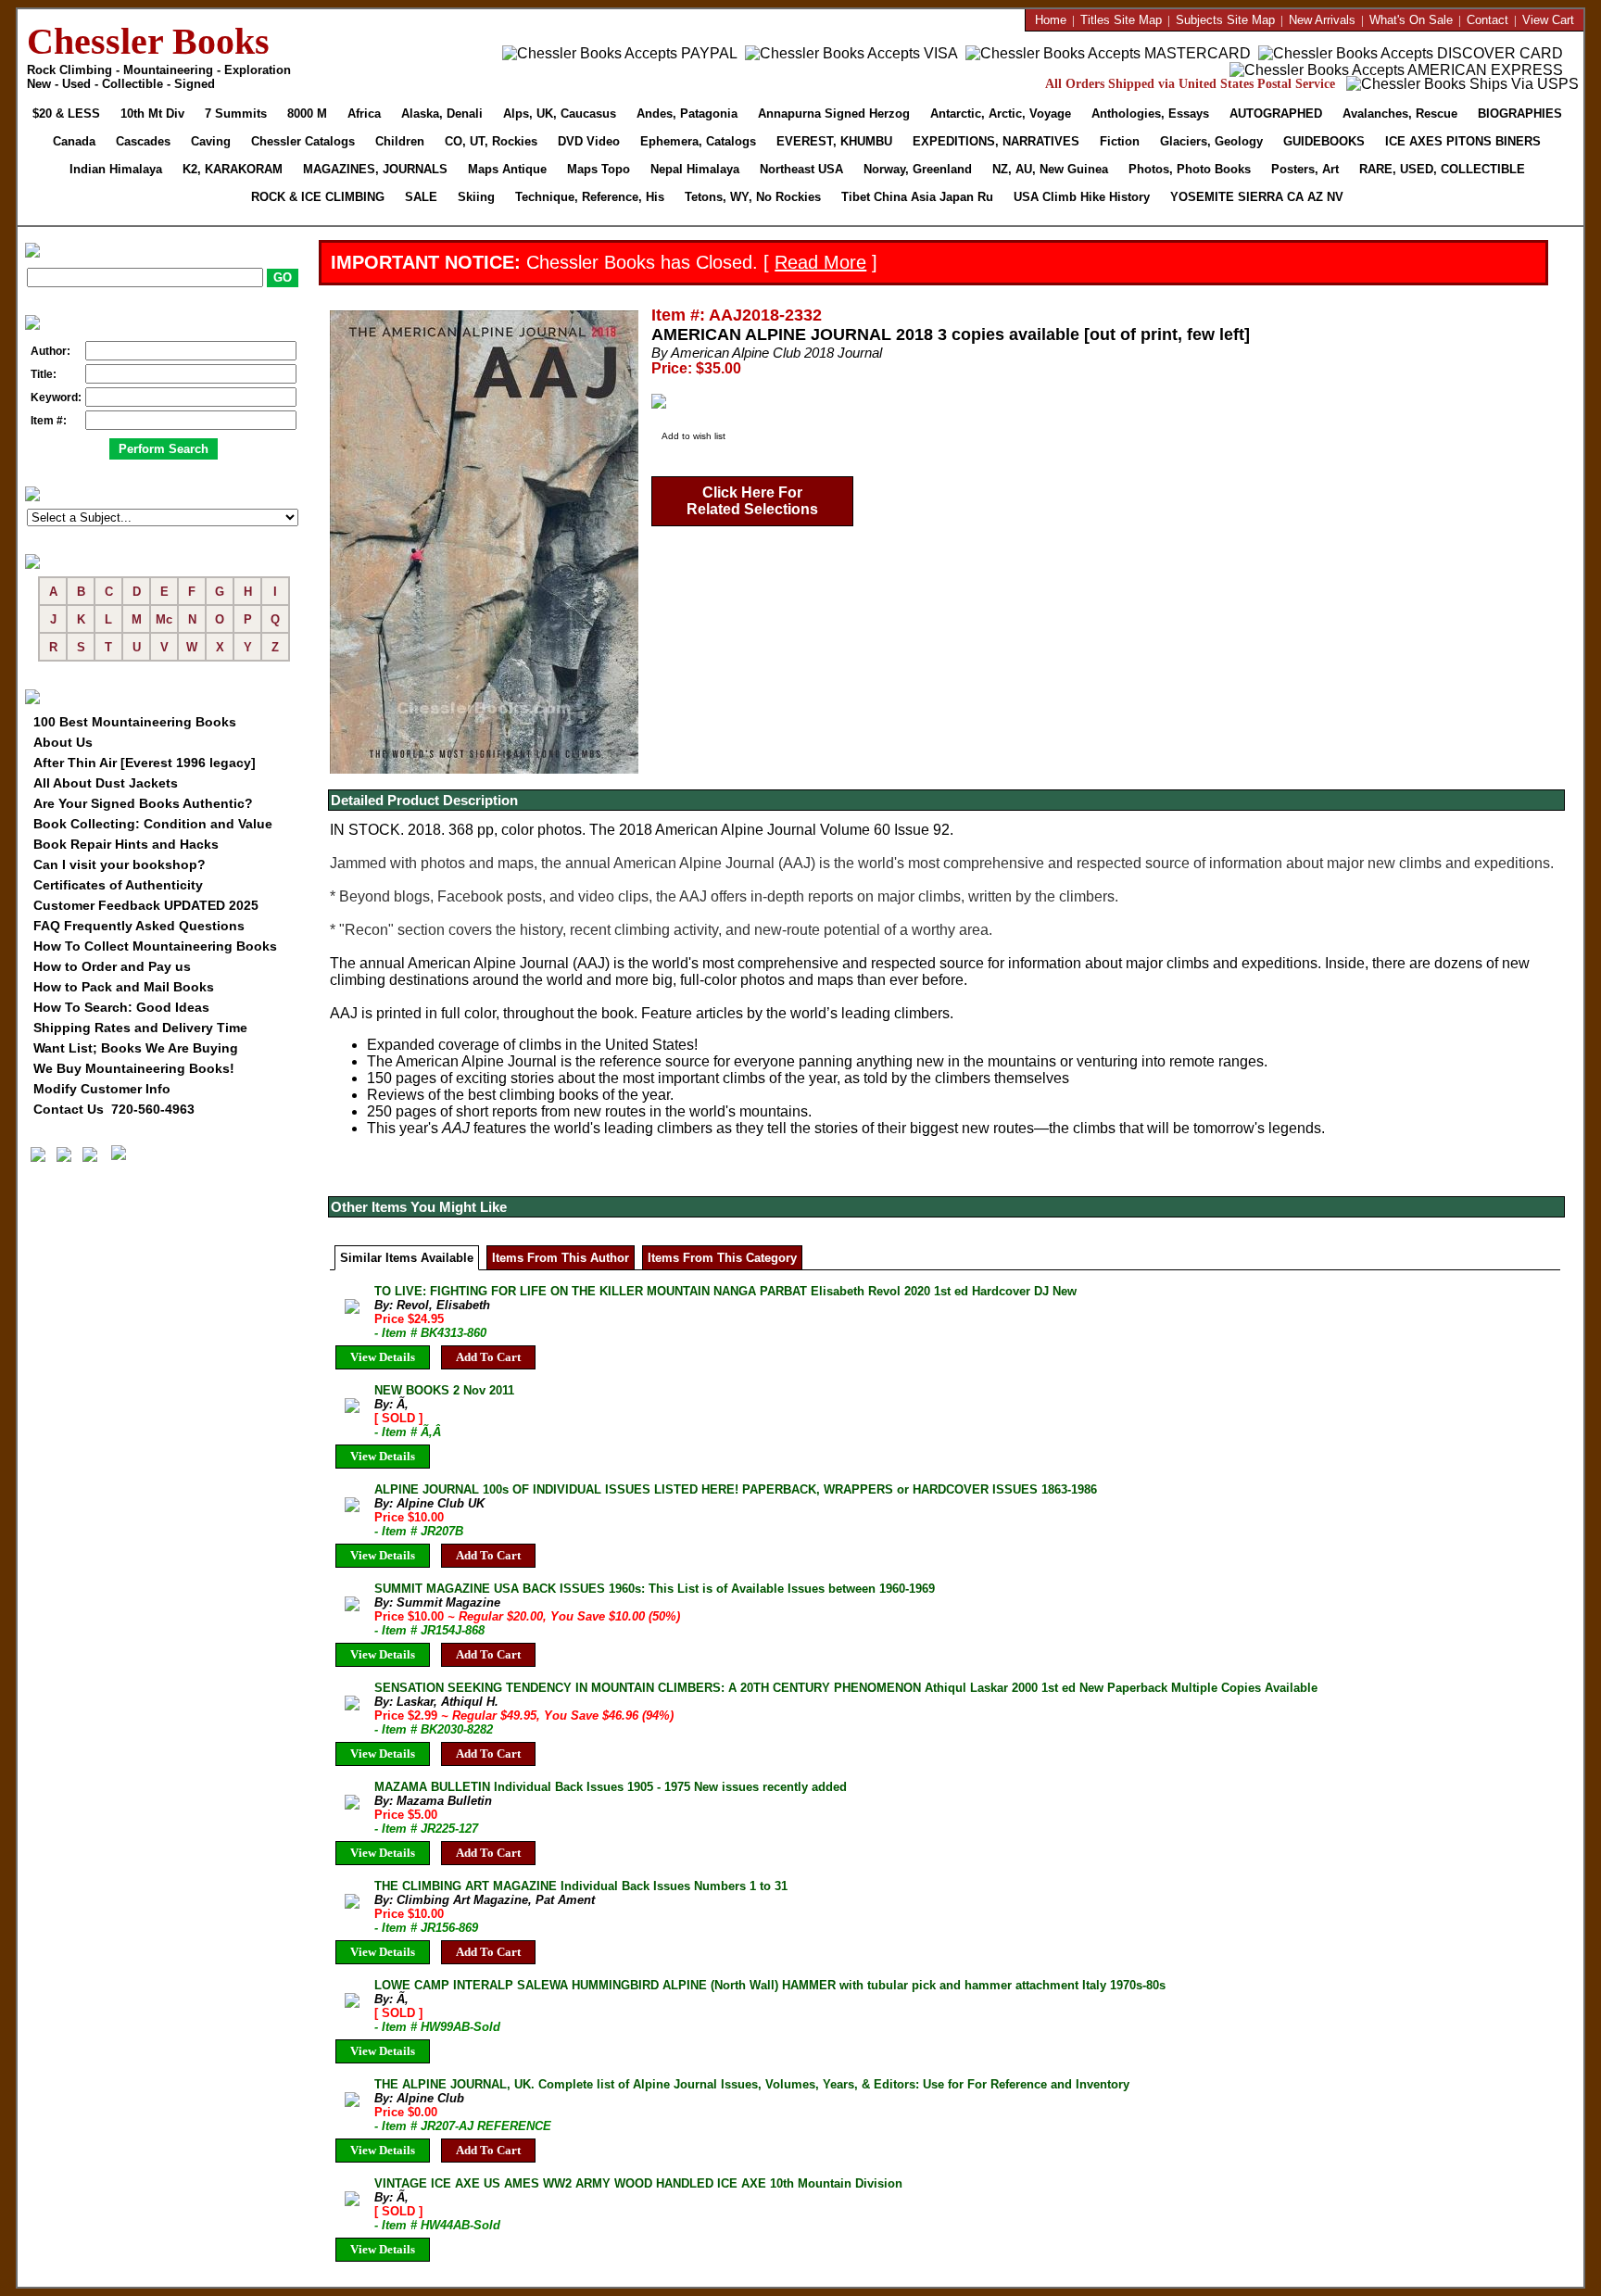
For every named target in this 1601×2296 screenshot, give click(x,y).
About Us (63, 742)
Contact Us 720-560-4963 (114, 1109)
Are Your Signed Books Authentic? (143, 803)
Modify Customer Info (102, 1089)
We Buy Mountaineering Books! (134, 1068)
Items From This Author (561, 1258)
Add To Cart (488, 1357)
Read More (820, 262)
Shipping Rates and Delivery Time (140, 1028)
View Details (383, 1357)
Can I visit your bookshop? (120, 864)
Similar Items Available (407, 1258)
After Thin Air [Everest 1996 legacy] (145, 763)
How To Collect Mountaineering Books (155, 946)
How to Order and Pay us (112, 966)
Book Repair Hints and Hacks (126, 844)
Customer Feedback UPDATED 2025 (146, 905)
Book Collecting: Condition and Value (153, 824)
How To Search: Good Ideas (121, 1007)
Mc (164, 619)
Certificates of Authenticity (118, 885)
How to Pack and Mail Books (124, 987)
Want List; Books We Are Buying (136, 1048)
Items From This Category (722, 1258)
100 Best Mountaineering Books (135, 722)
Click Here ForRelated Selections (752, 501)
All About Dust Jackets (106, 783)
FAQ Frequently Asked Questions (139, 926)
